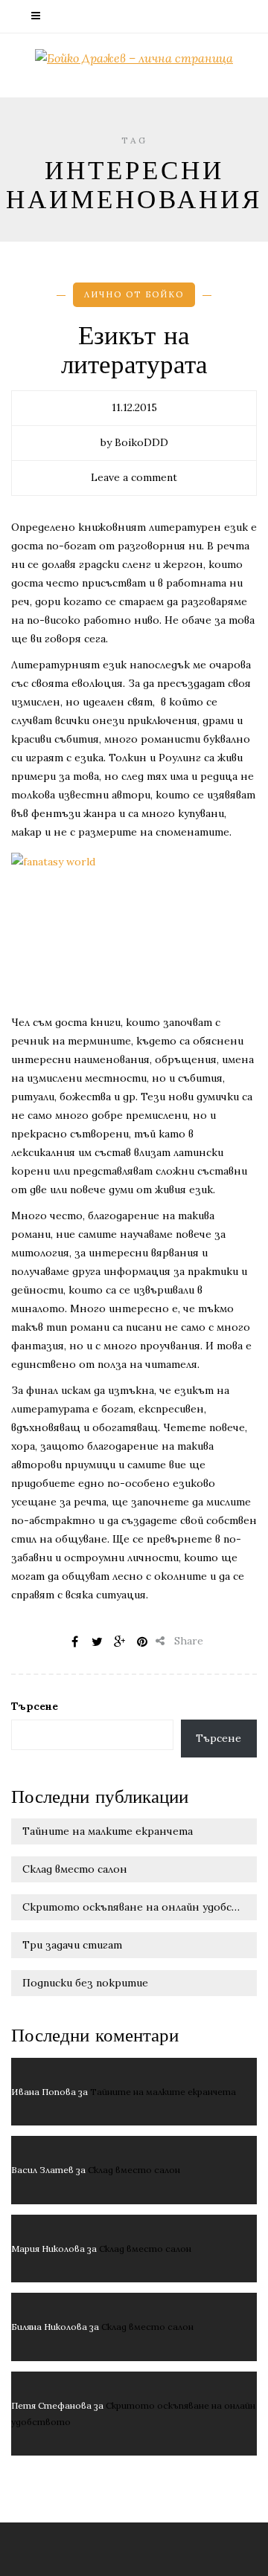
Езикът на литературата (134, 351)
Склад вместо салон (75, 1869)
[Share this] (75, 1642)
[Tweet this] (98, 1642)
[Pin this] (142, 1642)
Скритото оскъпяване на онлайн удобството (140, 1907)
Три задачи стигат (72, 1945)
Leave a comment (134, 477)
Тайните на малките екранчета (108, 1831)
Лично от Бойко (134, 294)
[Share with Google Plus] (120, 1642)
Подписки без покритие (85, 1983)
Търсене (35, 1706)
